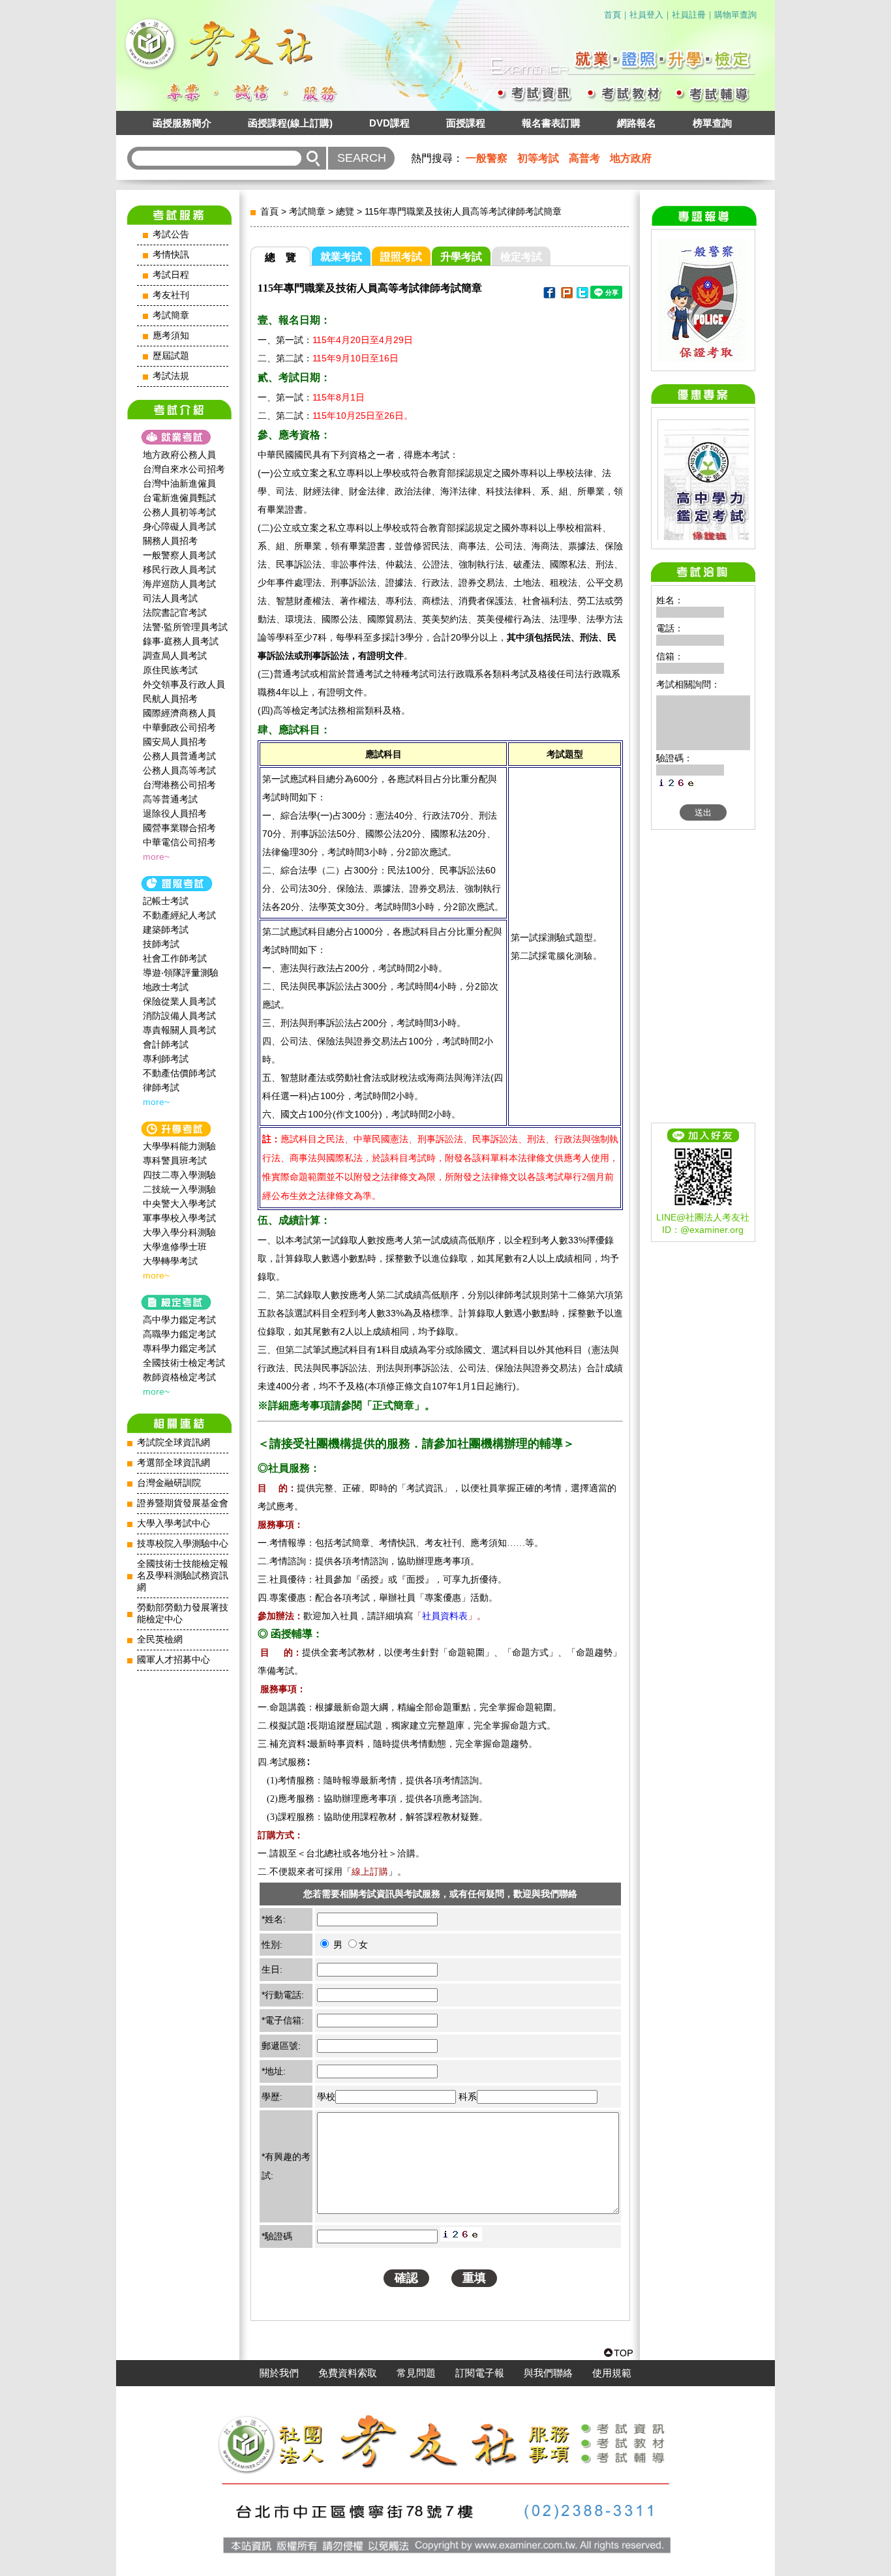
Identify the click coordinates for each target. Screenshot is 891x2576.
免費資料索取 (348, 2373)
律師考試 (161, 1087)
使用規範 (612, 2373)
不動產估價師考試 (179, 1073)
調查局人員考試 (175, 656)
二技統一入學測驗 (179, 1189)
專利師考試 (166, 1059)
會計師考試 (166, 1044)
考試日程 (171, 275)
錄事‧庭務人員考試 (181, 641)
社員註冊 (689, 15)
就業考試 (341, 257)
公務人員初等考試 (179, 512)
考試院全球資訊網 (174, 1443)
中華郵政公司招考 (179, 727)
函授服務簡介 (182, 123)
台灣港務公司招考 (179, 785)
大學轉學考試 (170, 1261)
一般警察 (487, 158)
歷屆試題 (171, 356)
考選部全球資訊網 (174, 1463)
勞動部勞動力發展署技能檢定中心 (183, 1614)
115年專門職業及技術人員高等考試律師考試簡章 (463, 211)
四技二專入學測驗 (179, 1175)
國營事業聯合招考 (179, 828)
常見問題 (416, 2373)
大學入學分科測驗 (179, 1232)
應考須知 (171, 336)
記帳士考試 (166, 901)
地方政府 (631, 158)
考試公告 (171, 235)
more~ (156, 856)
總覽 (345, 211)
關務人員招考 (170, 541)
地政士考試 (166, 987)
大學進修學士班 (175, 1247)
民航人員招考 (170, 699)
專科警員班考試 (175, 1160)
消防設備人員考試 (179, 1016)
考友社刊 (171, 295)
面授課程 (466, 123)
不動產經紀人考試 (179, 915)
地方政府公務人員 (179, 455)
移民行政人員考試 (179, 569)
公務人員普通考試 (179, 756)
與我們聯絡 (548, 2373)
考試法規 (171, 376)
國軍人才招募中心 (174, 1660)
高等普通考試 (170, 799)
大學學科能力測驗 (179, 1146)
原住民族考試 (170, 670)
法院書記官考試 (175, 613)
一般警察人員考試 (179, 555)
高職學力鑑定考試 (179, 1334)
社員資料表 (445, 1616)
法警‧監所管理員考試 (185, 627)
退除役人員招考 (175, 813)
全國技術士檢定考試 (184, 1363)
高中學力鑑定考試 (179, 1320)
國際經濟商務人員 (179, 713)
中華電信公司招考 (179, 842)
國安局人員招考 (175, 742)
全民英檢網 (160, 1640)
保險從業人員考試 (179, 1001)
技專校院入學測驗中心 (183, 1544)
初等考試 (538, 158)
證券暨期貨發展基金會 (183, 1503)
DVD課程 (389, 123)
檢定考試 (521, 257)
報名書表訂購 (551, 123)
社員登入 (646, 15)
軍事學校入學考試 (179, 1218)
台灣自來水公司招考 (184, 469)
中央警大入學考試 (179, 1204)
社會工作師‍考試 (175, 958)
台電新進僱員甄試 (179, 498)
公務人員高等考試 (179, 770)
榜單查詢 (712, 123)
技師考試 (161, 944)
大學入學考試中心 (174, 1523)
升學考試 (461, 257)
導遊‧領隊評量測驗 (181, 973)
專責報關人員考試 (179, 1030)
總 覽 (280, 257)
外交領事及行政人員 (184, 684)
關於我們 (279, 2373)
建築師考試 (166, 930)
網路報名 (637, 123)
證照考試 (401, 257)
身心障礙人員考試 (179, 526)
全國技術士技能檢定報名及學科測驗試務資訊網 (183, 1576)
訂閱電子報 (480, 2373)
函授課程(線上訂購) (290, 123)
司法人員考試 (170, 598)
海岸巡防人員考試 (179, 584)
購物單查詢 (735, 15)
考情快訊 (171, 255)
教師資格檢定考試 (179, 1377)
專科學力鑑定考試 (179, 1348)
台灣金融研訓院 (169, 1483)
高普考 (584, 158)
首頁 (612, 15)
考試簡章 (171, 315)
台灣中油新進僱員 (179, 483)
